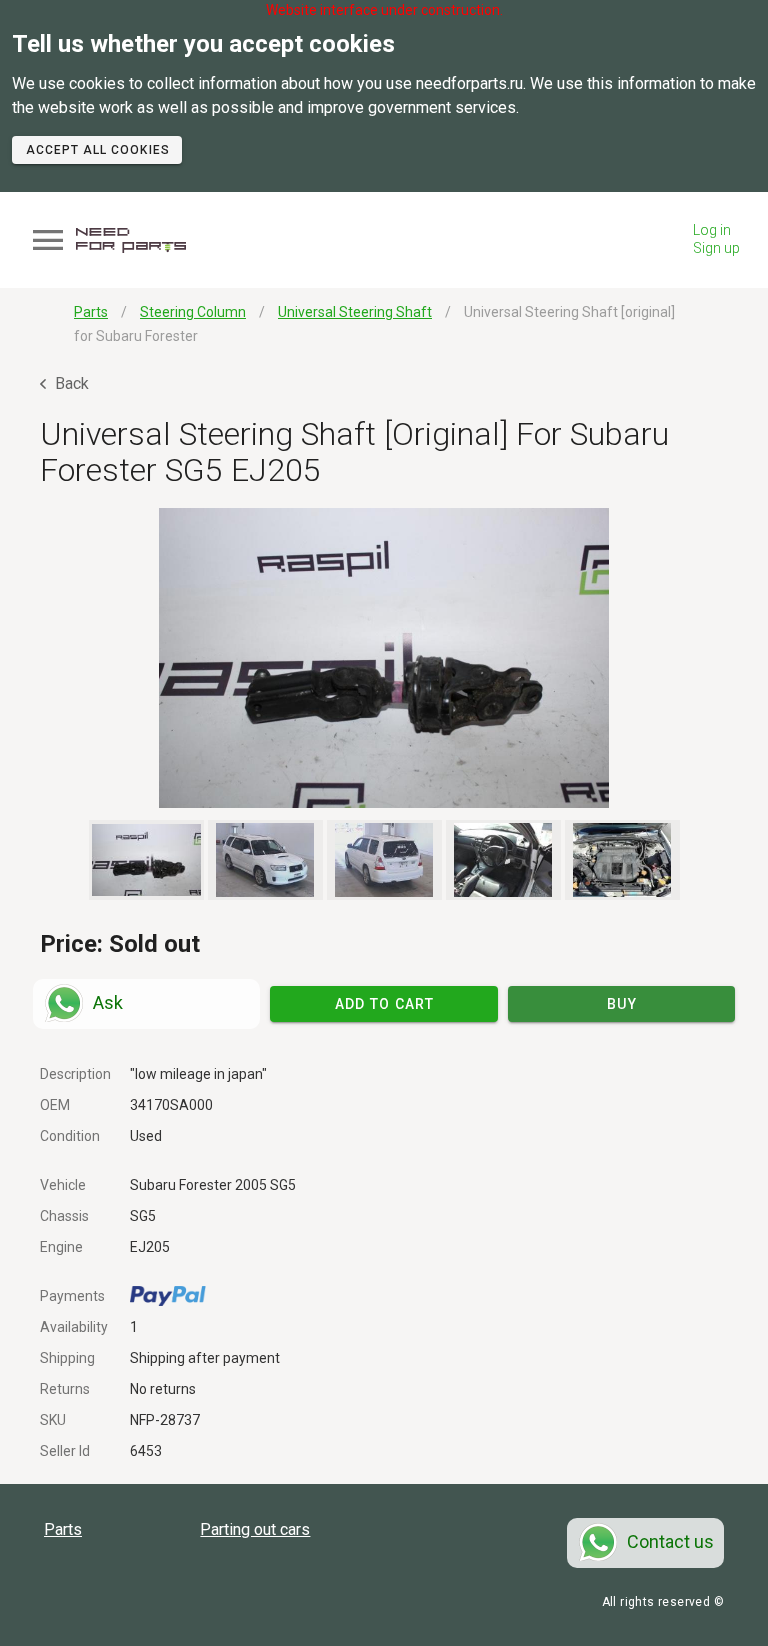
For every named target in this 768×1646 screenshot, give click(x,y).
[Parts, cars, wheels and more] (131, 240)
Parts (63, 1529)
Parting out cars (255, 1529)
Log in (712, 230)
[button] (384, 658)
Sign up (716, 248)
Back (70, 383)
